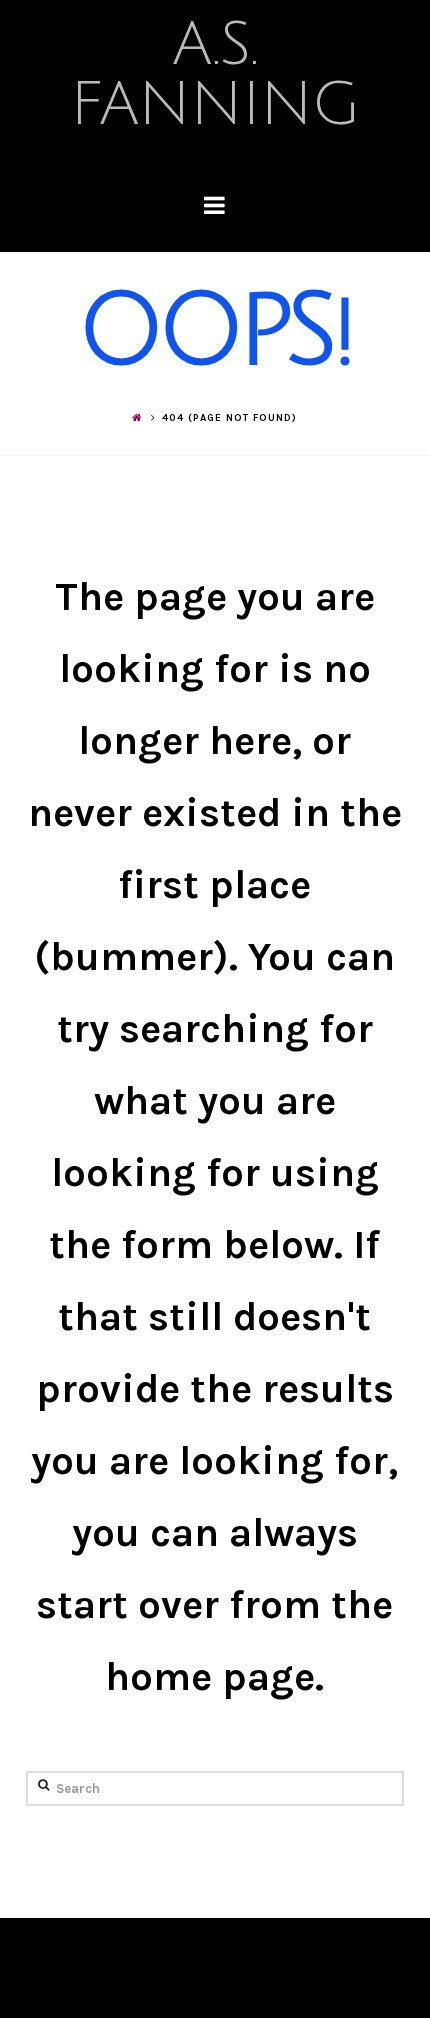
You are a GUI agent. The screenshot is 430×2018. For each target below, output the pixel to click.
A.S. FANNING (215, 75)
